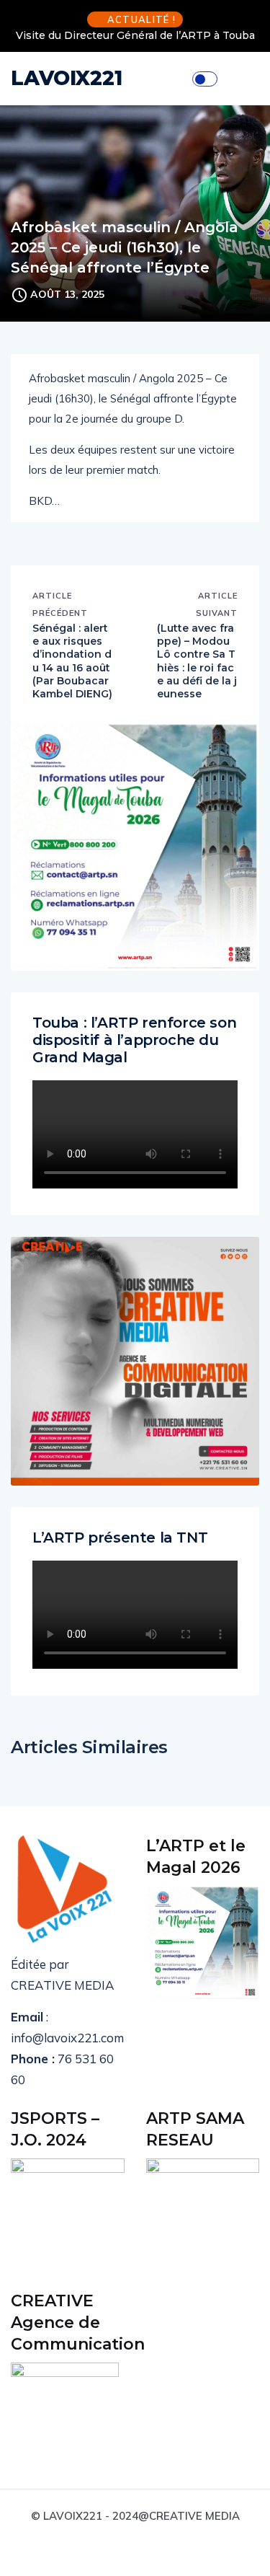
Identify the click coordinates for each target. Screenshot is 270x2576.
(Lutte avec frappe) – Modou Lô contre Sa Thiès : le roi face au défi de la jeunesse (197, 661)
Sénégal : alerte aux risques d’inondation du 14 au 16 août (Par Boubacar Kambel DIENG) (72, 661)
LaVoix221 (67, 78)
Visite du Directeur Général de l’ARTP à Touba (135, 35)
